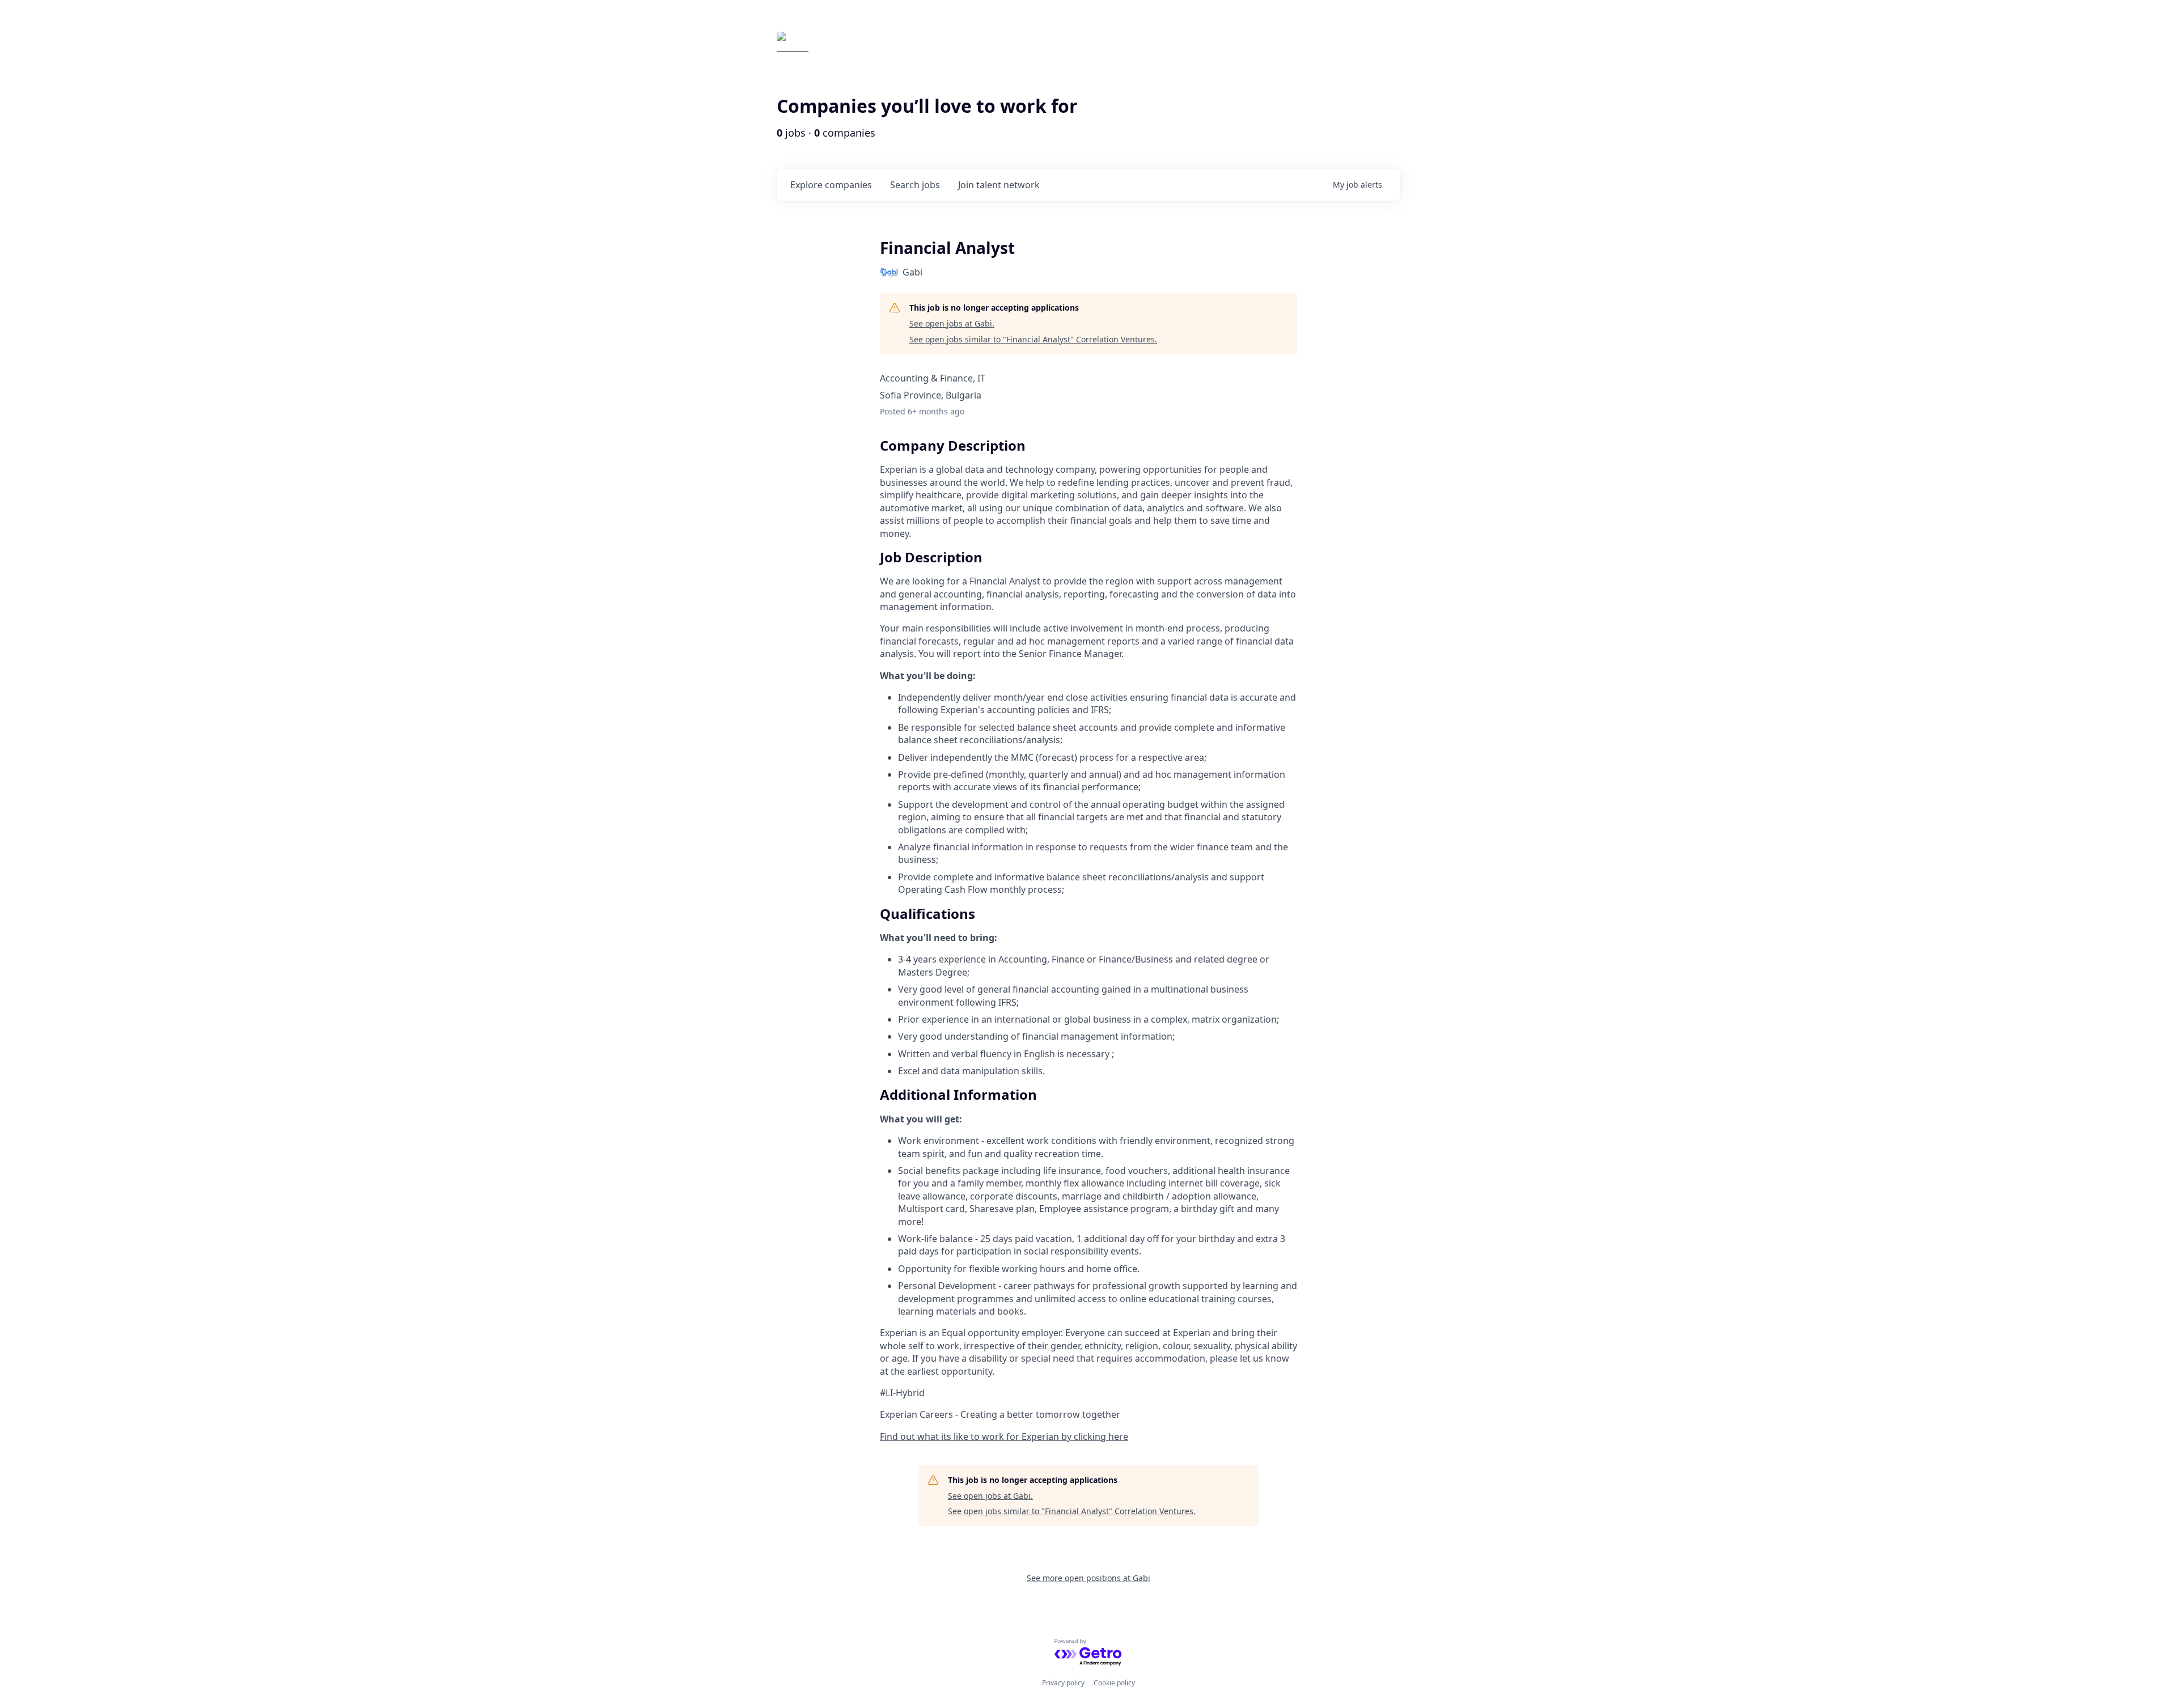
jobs (915, 185)
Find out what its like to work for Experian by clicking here (1004, 1436)
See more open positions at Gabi (1088, 1578)
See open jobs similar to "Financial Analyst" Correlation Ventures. (1033, 339)
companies (831, 185)
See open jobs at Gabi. (952, 323)
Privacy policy (1063, 1683)
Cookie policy (1114, 1683)
